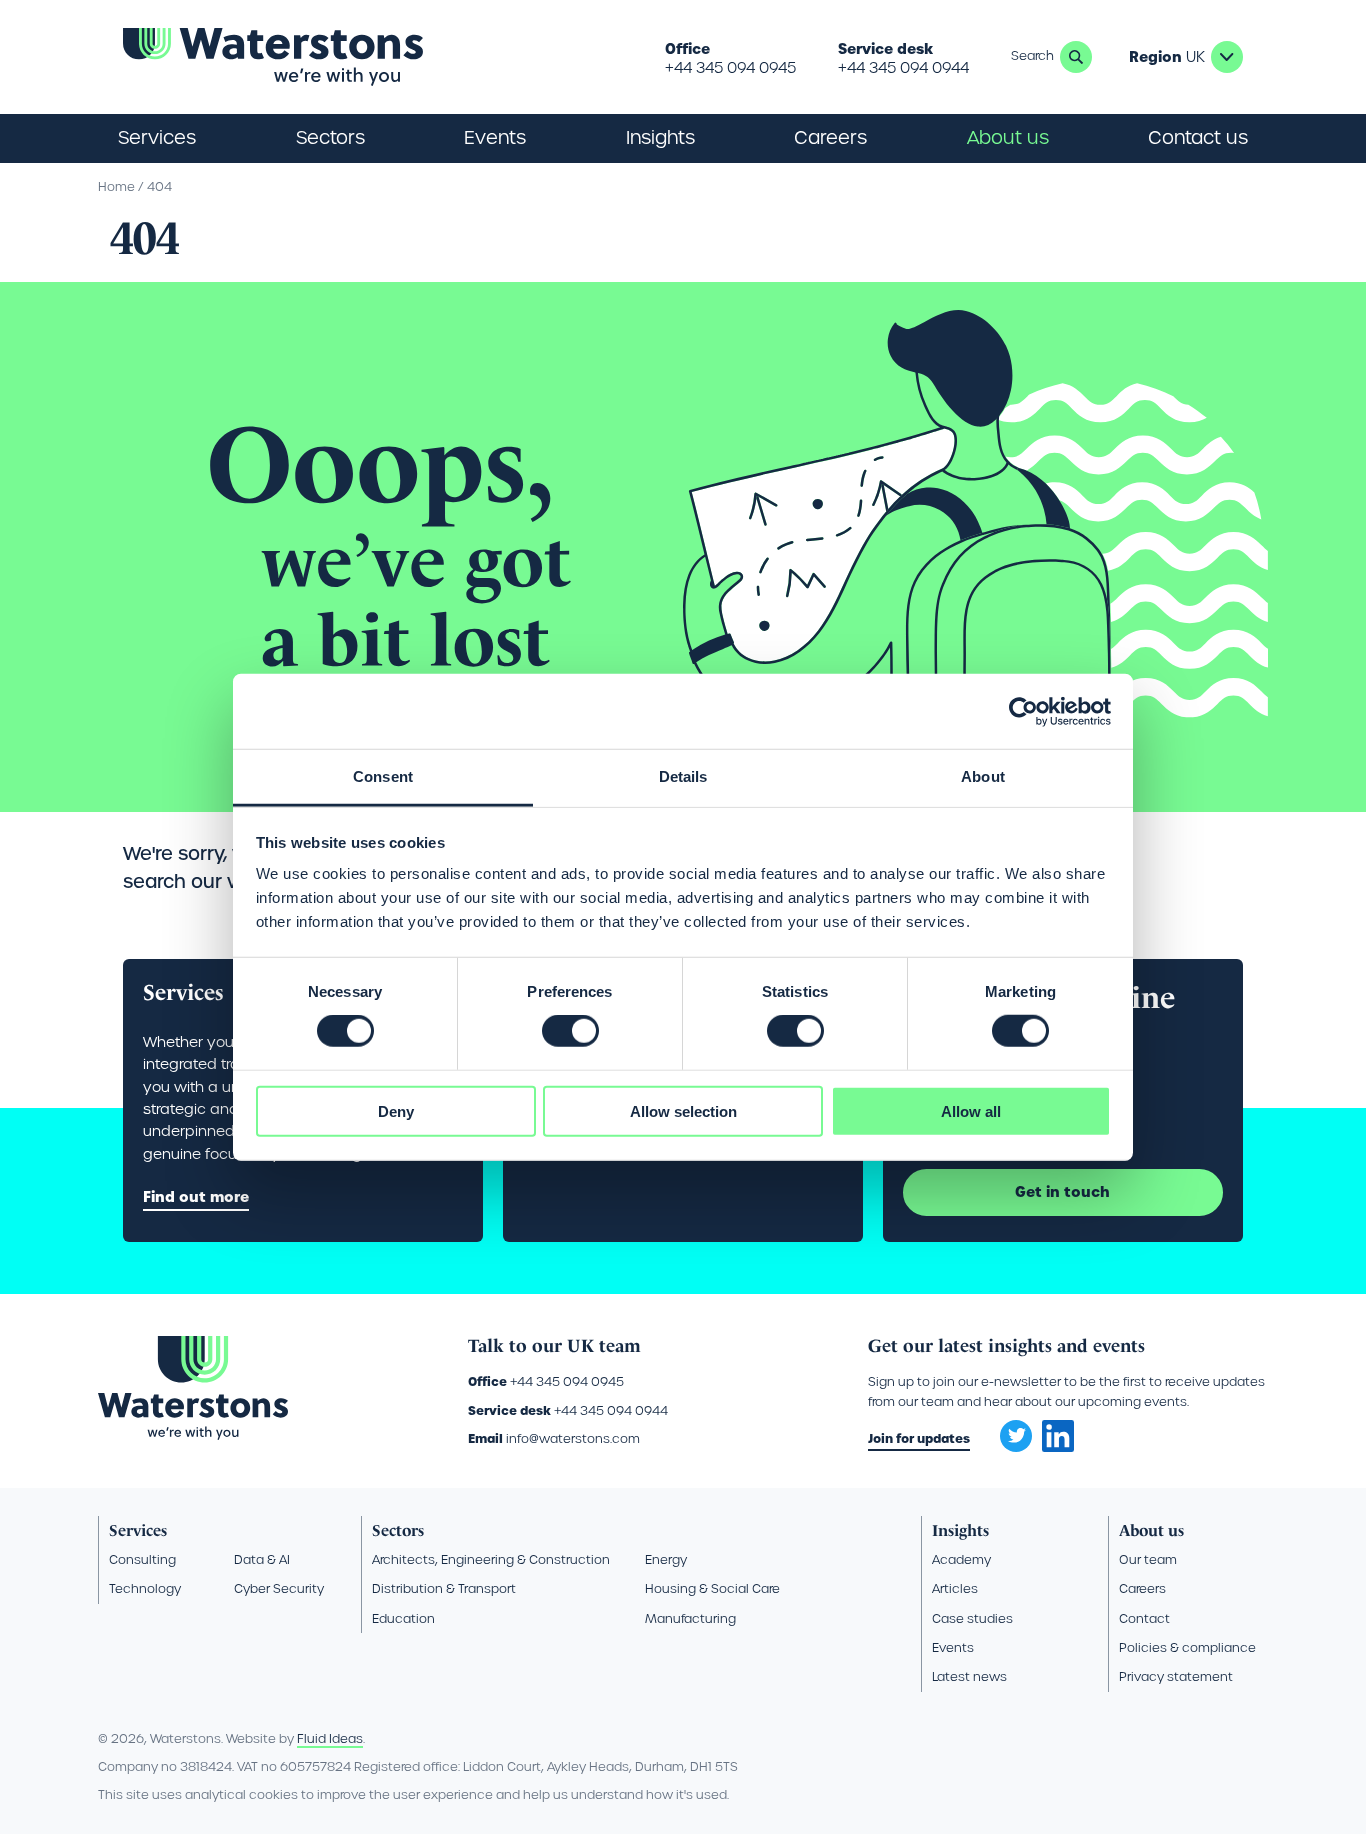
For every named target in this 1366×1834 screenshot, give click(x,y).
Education (403, 1618)
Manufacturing (690, 1618)
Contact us (1198, 137)
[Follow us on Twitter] (1009, 1430)
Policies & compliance (1187, 1647)
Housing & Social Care (712, 1588)
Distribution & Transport (444, 1588)
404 (159, 186)
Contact (1144, 1618)
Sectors (398, 1530)
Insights (660, 137)
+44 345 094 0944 (903, 68)
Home (116, 186)
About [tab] (983, 776)
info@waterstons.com (573, 1438)
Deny (396, 1111)
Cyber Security (279, 1588)
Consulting (142, 1559)
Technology (145, 1588)
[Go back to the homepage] (273, 57)
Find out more (196, 1197)
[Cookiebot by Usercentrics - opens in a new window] (1023, 711)
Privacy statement (1176, 1676)
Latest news (969, 1676)
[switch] (570, 1031)
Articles (955, 1588)
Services (138, 1530)
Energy (666, 1559)
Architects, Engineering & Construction (491, 1559)
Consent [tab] (383, 776)
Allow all (971, 1111)
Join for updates (919, 1438)
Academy (961, 1559)
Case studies (972, 1618)
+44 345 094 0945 (730, 68)
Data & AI (262, 1559)
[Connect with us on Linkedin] (1058, 1447)
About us (1151, 1530)
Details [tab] (683, 776)
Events (495, 137)
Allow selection (683, 1111)
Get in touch (1062, 1192)
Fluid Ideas (330, 1738)
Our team (1148, 1559)
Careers (1142, 1588)
